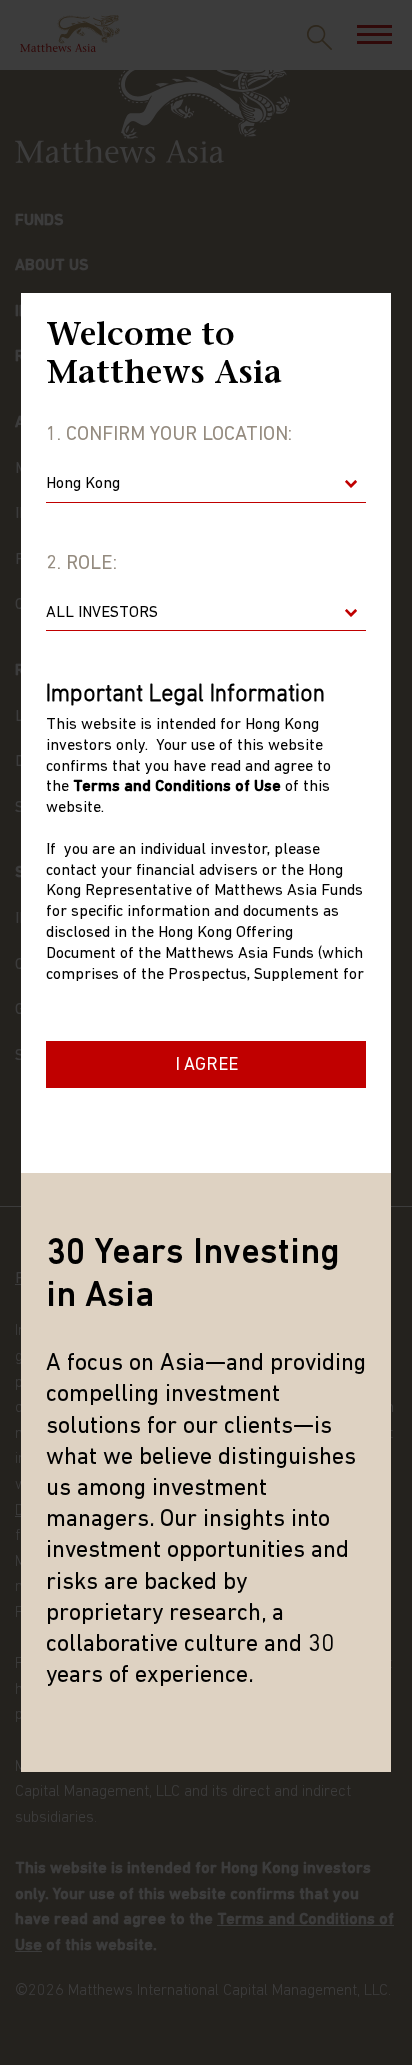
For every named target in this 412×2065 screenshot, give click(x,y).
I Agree (206, 1066)
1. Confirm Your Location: (169, 435)
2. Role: (81, 564)
